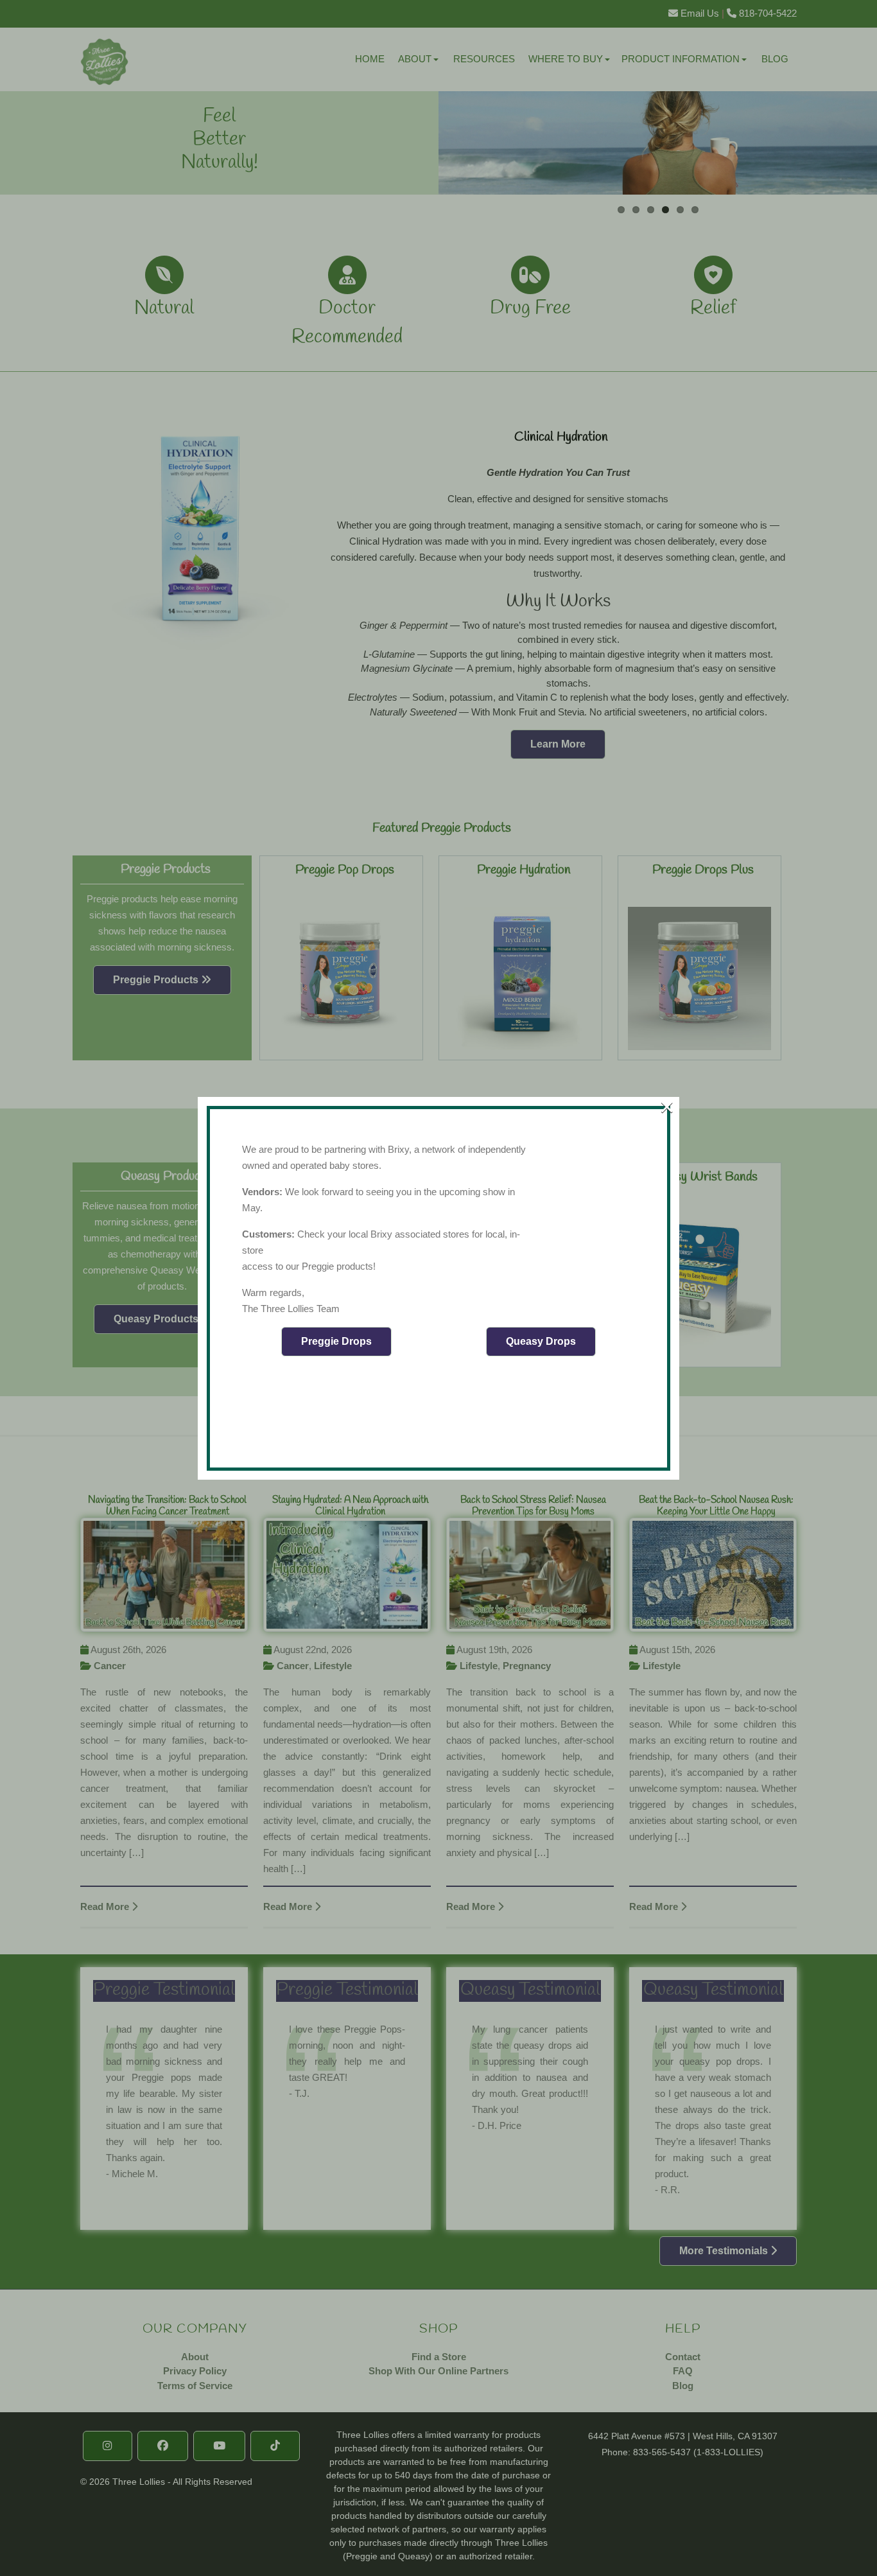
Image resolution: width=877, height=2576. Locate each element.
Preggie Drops (336, 1341)
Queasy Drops (541, 1341)
